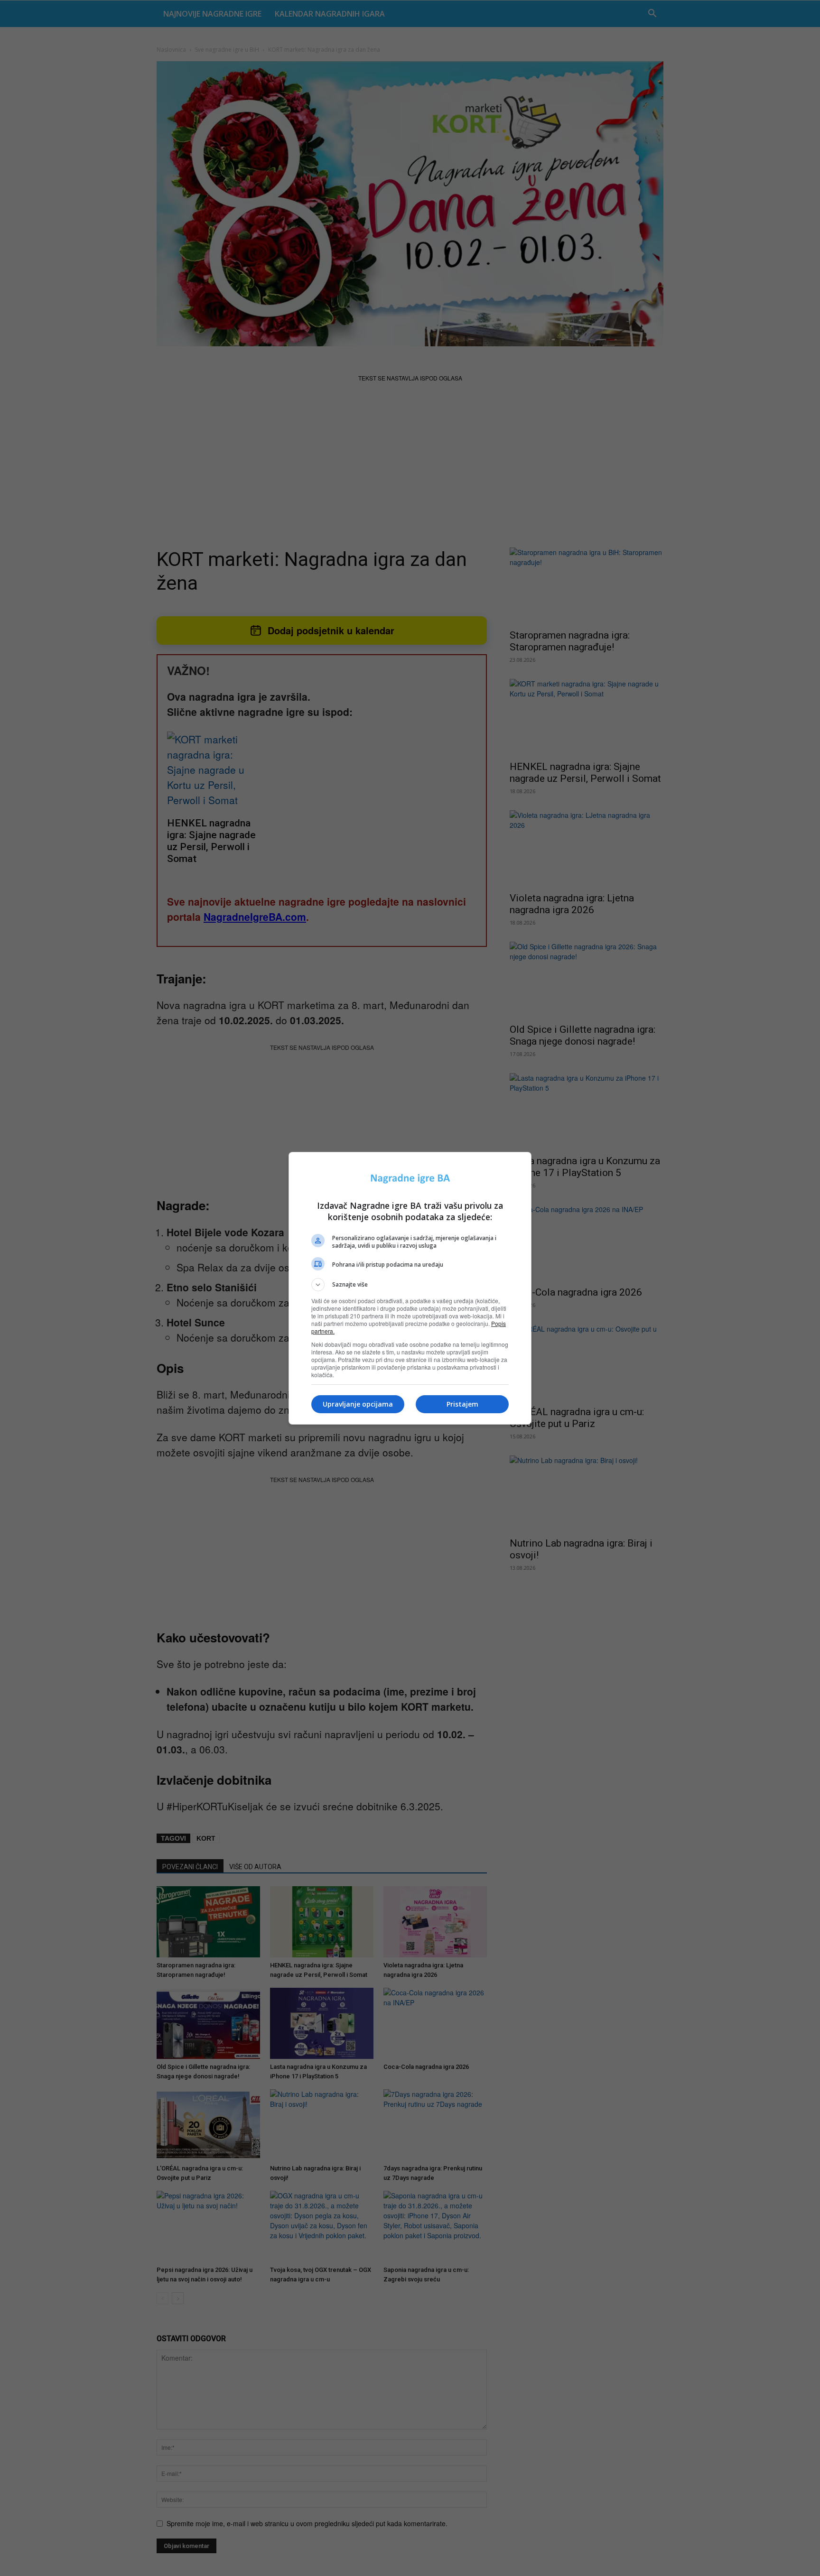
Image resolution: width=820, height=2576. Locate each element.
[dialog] (410, 1288)
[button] (410, 1285)
